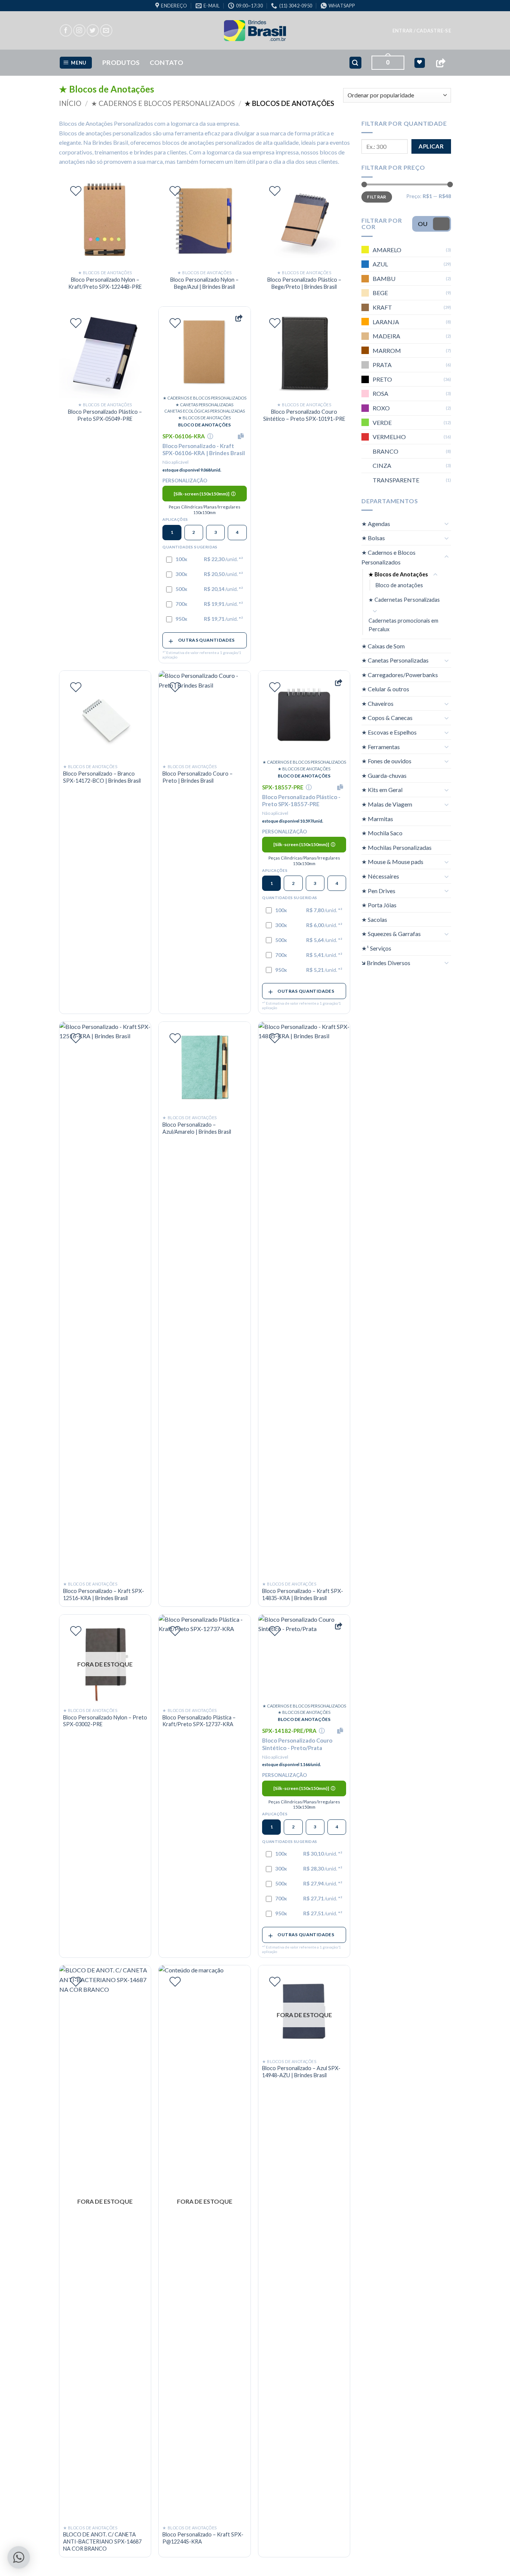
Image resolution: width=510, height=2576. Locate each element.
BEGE (380, 293)
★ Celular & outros (385, 689)
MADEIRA (386, 336)
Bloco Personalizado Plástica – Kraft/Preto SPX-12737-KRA (199, 1721)
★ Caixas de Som (383, 646)
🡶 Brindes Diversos (386, 963)
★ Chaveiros (377, 703)
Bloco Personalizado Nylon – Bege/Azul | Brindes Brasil (204, 283)
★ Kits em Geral (382, 790)
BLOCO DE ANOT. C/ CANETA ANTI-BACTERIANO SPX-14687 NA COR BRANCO (102, 2541)
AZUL (380, 264)
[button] (422, 31)
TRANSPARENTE (396, 480)
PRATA (382, 365)
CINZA (382, 465)
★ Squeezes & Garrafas (391, 934)
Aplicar (431, 146)
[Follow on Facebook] (66, 30)
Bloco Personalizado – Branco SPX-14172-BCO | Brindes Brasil (102, 777)
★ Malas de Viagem (387, 804)
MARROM (387, 350)
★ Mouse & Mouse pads (392, 862)
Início (70, 103)
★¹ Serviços (376, 948)
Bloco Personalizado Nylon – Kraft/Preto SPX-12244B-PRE (105, 283)
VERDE (382, 422)
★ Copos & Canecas (387, 718)
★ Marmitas (377, 819)
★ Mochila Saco (382, 833)
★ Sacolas (374, 919)
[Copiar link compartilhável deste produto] (239, 318)
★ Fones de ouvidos (386, 761)
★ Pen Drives (378, 891)
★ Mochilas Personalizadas (397, 847)
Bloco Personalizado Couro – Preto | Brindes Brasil (198, 777)
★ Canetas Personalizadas (395, 660)
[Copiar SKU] (242, 436)
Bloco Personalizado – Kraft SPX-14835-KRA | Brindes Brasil (303, 1594)
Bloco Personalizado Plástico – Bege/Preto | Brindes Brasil (304, 283)
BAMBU (384, 278)
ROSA (380, 393)
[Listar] (76, 191)
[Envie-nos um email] (106, 30)
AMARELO (387, 250)
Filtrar (377, 197)
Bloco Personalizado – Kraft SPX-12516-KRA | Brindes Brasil (104, 1594)
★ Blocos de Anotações (398, 574)
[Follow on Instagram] (79, 30)
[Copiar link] (441, 63)
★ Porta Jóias (379, 905)
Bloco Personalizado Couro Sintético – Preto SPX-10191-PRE (304, 415)
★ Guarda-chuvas (384, 775)
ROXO (381, 408)
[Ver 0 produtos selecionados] (419, 63)
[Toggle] (447, 523)
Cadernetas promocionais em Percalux (403, 625)
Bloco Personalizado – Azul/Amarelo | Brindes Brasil (197, 1128)
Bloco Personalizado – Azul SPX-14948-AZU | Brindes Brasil (301, 2072)
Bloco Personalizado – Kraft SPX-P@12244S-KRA (203, 2538)
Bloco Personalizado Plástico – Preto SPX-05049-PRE (105, 415)
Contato (167, 62)
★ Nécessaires (380, 876)
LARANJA (386, 321)
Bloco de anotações (399, 585)
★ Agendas (376, 524)
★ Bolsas (373, 538)
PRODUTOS (121, 62)
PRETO (382, 379)
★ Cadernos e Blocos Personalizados (163, 103)
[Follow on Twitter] (93, 30)
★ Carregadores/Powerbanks (400, 675)
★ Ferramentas (381, 747)
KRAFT (382, 307)
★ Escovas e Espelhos (389, 732)
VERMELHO (389, 437)
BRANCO (385, 451)
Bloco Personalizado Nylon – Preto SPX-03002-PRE (105, 1721)
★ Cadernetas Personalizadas (404, 600)
